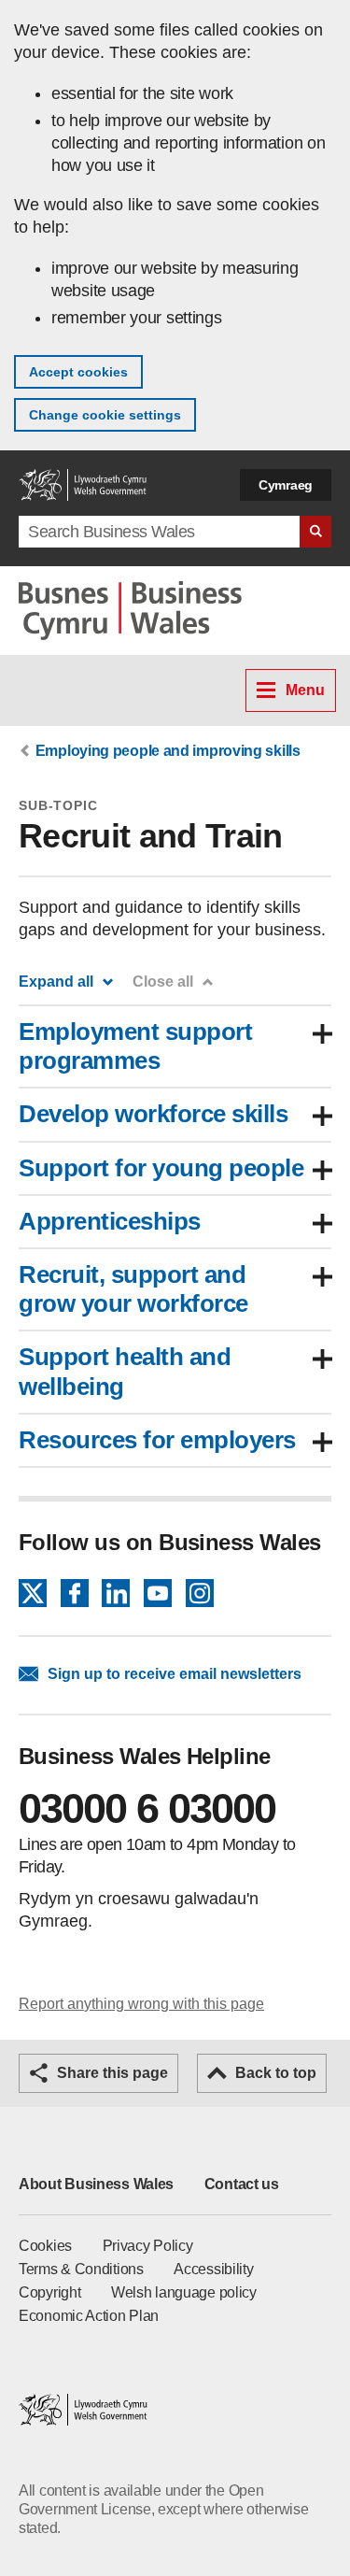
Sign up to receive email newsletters (175, 1674)
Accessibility (213, 2269)
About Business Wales (96, 2184)
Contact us (242, 2184)
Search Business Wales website (315, 532)
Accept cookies (78, 372)
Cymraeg (286, 485)
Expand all (56, 982)
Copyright (49, 2292)
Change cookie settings (105, 415)
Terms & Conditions (81, 2269)
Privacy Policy (148, 2246)
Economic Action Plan (89, 2316)
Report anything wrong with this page (141, 2004)
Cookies (45, 2246)
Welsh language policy (184, 2292)
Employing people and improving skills (168, 751)
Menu (305, 690)
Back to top (276, 2073)
